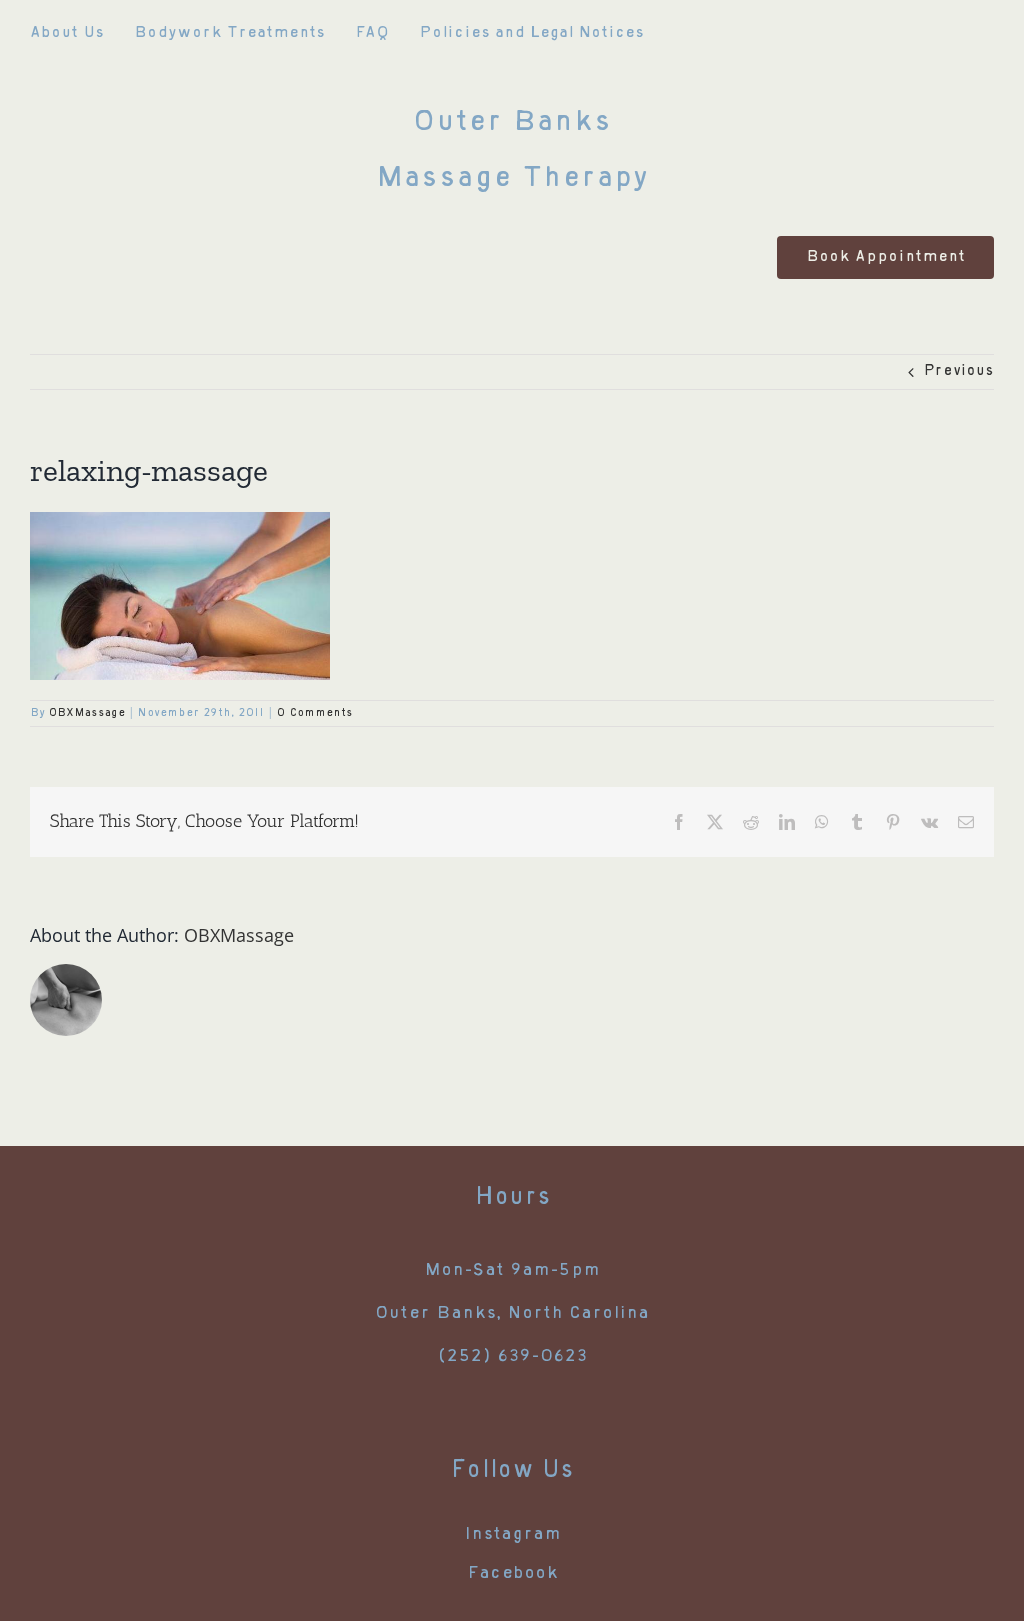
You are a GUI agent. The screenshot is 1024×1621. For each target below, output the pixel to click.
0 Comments (314, 713)
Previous (959, 372)
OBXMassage (87, 713)
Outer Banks (512, 123)
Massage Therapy (512, 179)
